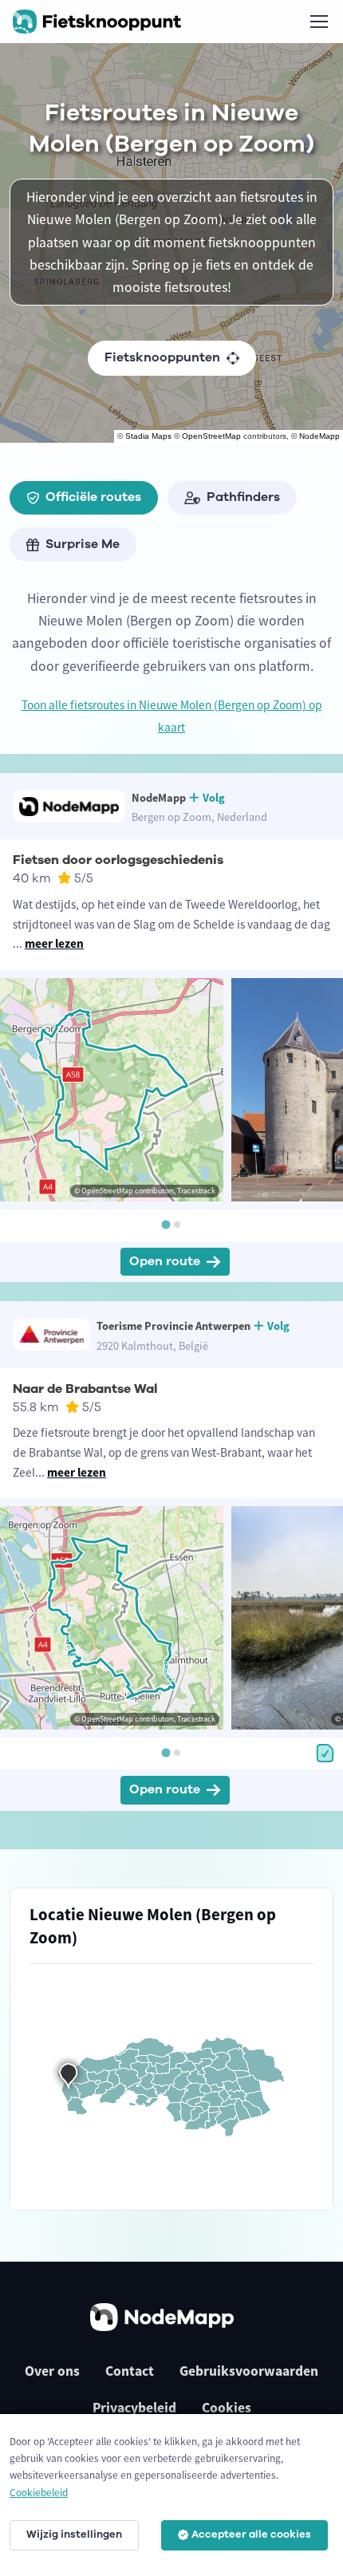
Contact (130, 2371)
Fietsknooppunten (162, 357)
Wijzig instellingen (74, 2535)
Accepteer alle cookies (251, 2535)
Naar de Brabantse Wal (85, 1389)
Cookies (227, 2408)
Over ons (52, 2371)
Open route (165, 1261)
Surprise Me (83, 544)
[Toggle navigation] (318, 22)
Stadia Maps (148, 436)
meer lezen (54, 943)
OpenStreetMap (211, 436)
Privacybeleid (134, 2408)
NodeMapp (319, 436)
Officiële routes (93, 497)
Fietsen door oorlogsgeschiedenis (118, 860)
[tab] (166, 1224)
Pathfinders (243, 497)
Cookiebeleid (39, 2493)
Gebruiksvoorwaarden (249, 2371)
